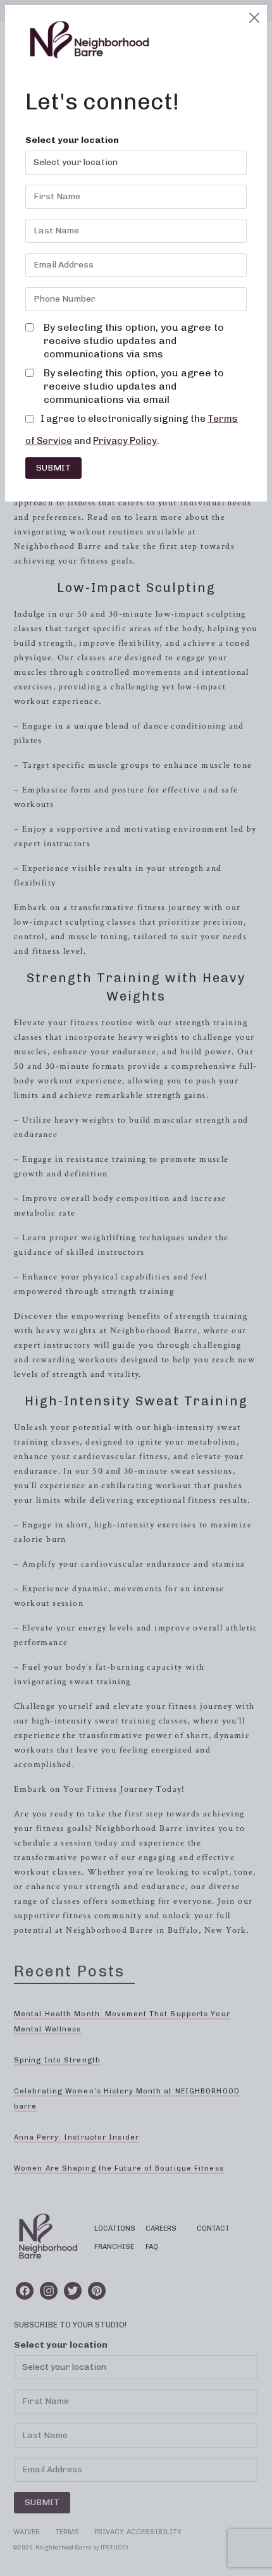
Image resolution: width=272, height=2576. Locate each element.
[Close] (254, 18)
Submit (53, 468)
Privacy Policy (125, 441)
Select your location (72, 140)
